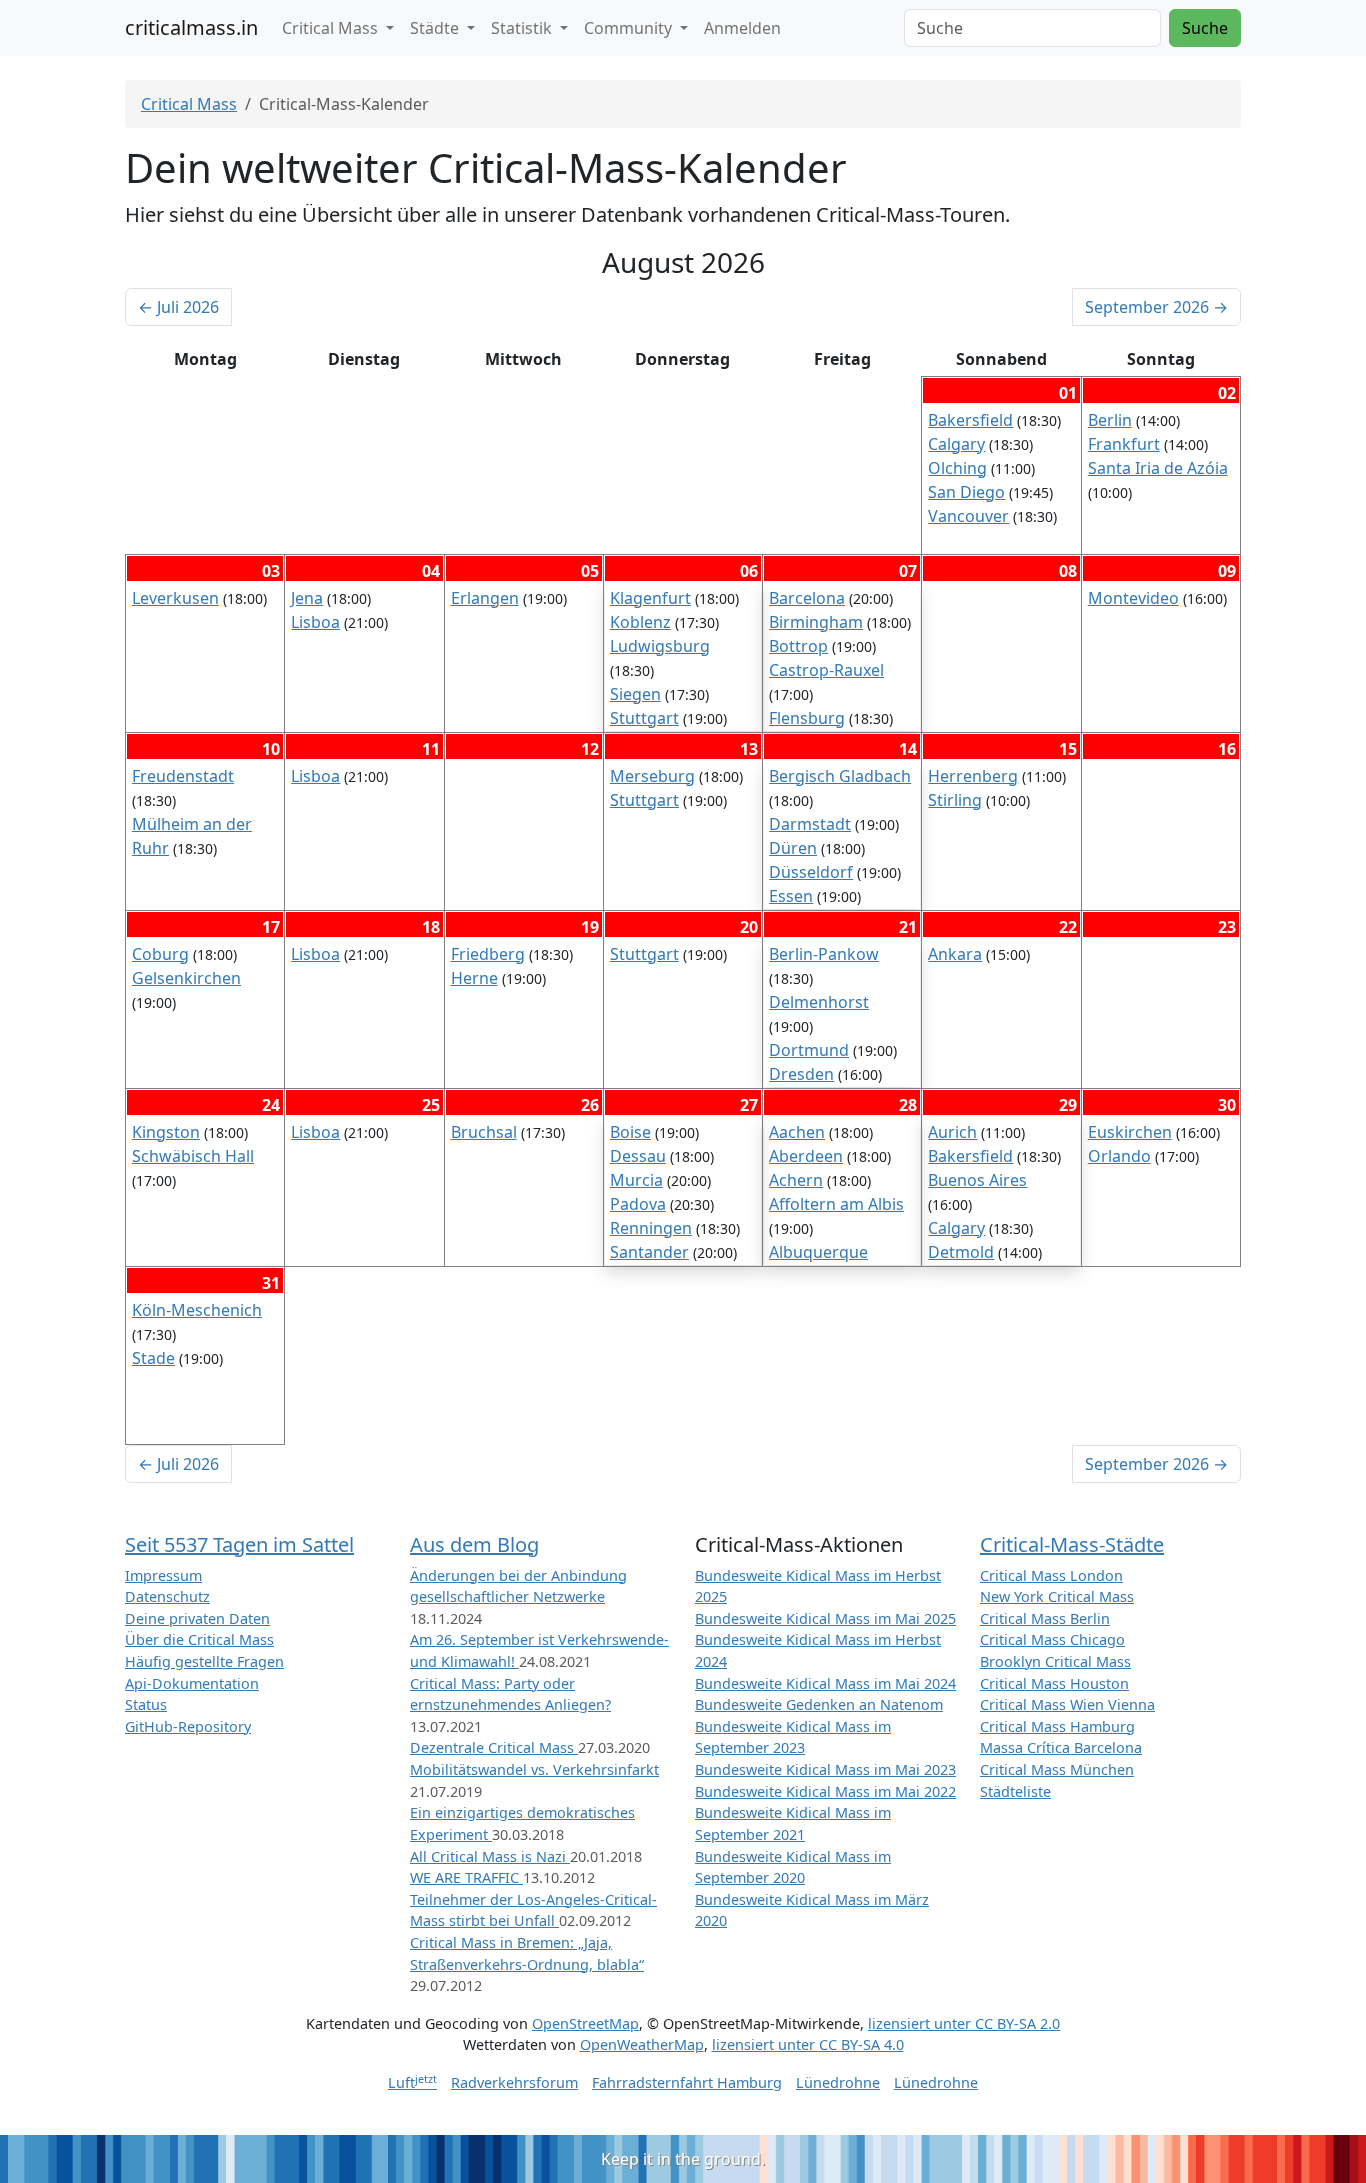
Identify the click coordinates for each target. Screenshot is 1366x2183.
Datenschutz (167, 1596)
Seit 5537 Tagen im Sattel (239, 1544)
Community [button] (630, 28)
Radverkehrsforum (514, 2082)
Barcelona (807, 598)
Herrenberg (973, 776)
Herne (474, 978)
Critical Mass (189, 104)
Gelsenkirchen (186, 978)
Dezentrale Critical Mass (494, 1747)
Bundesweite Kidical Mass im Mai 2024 (825, 1683)
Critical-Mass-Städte (1072, 1544)
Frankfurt (1124, 444)
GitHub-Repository (188, 1726)
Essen (791, 896)
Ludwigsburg (660, 646)
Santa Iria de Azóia (1158, 468)
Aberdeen (806, 1156)
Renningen (651, 1228)
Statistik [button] (523, 28)
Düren (793, 848)
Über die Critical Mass (199, 1639)
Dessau (638, 1156)
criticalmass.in (191, 27)
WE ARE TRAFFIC (466, 1877)
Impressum (163, 1575)
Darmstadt (810, 824)
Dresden (801, 1074)
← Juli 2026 (178, 307)
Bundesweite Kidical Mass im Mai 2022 (825, 1791)
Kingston (166, 1132)
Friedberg (488, 954)
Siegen (635, 694)
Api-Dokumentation (192, 1683)
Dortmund (809, 1050)
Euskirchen (1130, 1132)
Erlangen (485, 598)
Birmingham (816, 622)
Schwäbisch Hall (193, 1156)
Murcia (636, 1180)
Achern (796, 1180)
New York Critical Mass (1057, 1596)
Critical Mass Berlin (1045, 1618)
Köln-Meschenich (197, 1310)
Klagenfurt (650, 598)
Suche (1205, 28)
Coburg (160, 954)
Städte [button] (436, 28)
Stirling (955, 800)
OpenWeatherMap (642, 2044)
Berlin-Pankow (824, 954)
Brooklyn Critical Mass (1055, 1661)
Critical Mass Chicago (1052, 1639)
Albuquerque (818, 1252)
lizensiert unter (964, 2023)
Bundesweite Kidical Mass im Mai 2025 (825, 1618)
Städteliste (1015, 1791)
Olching (957, 468)
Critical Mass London (1051, 1575)
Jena (307, 598)
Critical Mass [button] (332, 28)
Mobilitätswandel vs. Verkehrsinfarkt (534, 1769)
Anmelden (742, 28)
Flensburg (807, 718)
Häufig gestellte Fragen (204, 1661)
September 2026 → (1156, 307)
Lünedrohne (838, 2082)
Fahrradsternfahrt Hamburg (687, 2082)
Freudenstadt (183, 776)
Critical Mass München (1057, 1769)
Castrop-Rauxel (826, 670)
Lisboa (315, 622)
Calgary (956, 444)
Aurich (952, 1132)
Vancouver (968, 516)
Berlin (1110, 420)
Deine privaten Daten (197, 1618)
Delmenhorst (819, 1002)
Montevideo (1133, 598)
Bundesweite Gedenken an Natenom (819, 1704)
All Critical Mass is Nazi (490, 1856)
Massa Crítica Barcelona (1061, 1747)
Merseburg (652, 776)
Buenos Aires (977, 1180)
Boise (630, 1132)
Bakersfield (970, 420)
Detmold (961, 1252)
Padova (638, 1204)
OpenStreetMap (585, 2023)
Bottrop (798, 646)
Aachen (797, 1132)
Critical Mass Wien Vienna (1067, 1704)
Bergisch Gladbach (840, 776)
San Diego (966, 492)
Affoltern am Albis (836, 1204)
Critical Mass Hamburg (1057, 1726)
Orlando (1119, 1156)
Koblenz (640, 622)
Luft (412, 2082)
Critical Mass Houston (1054, 1683)
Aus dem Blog (474, 1544)
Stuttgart (644, 718)
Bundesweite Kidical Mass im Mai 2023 (825, 1769)
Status (146, 1704)
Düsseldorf (811, 872)
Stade (153, 1358)
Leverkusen (175, 598)
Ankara (955, 954)
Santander (649, 1252)
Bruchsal (484, 1132)
